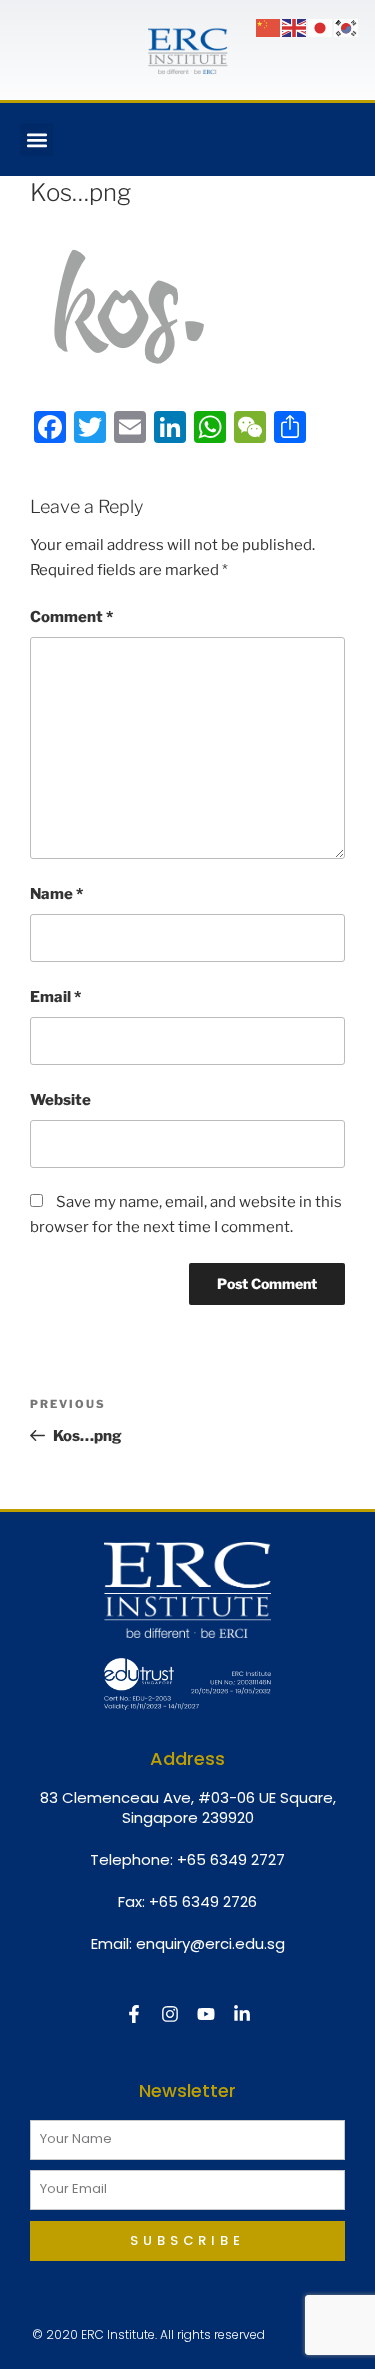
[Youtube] (206, 2014)
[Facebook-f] (134, 2014)
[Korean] (347, 27)
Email (55, 997)
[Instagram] (170, 2014)
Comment (71, 617)
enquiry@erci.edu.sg (210, 1943)
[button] (36, 139)
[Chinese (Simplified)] (269, 27)
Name (56, 894)
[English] (295, 27)
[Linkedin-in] (242, 2014)
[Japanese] (321, 27)
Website (60, 1100)
